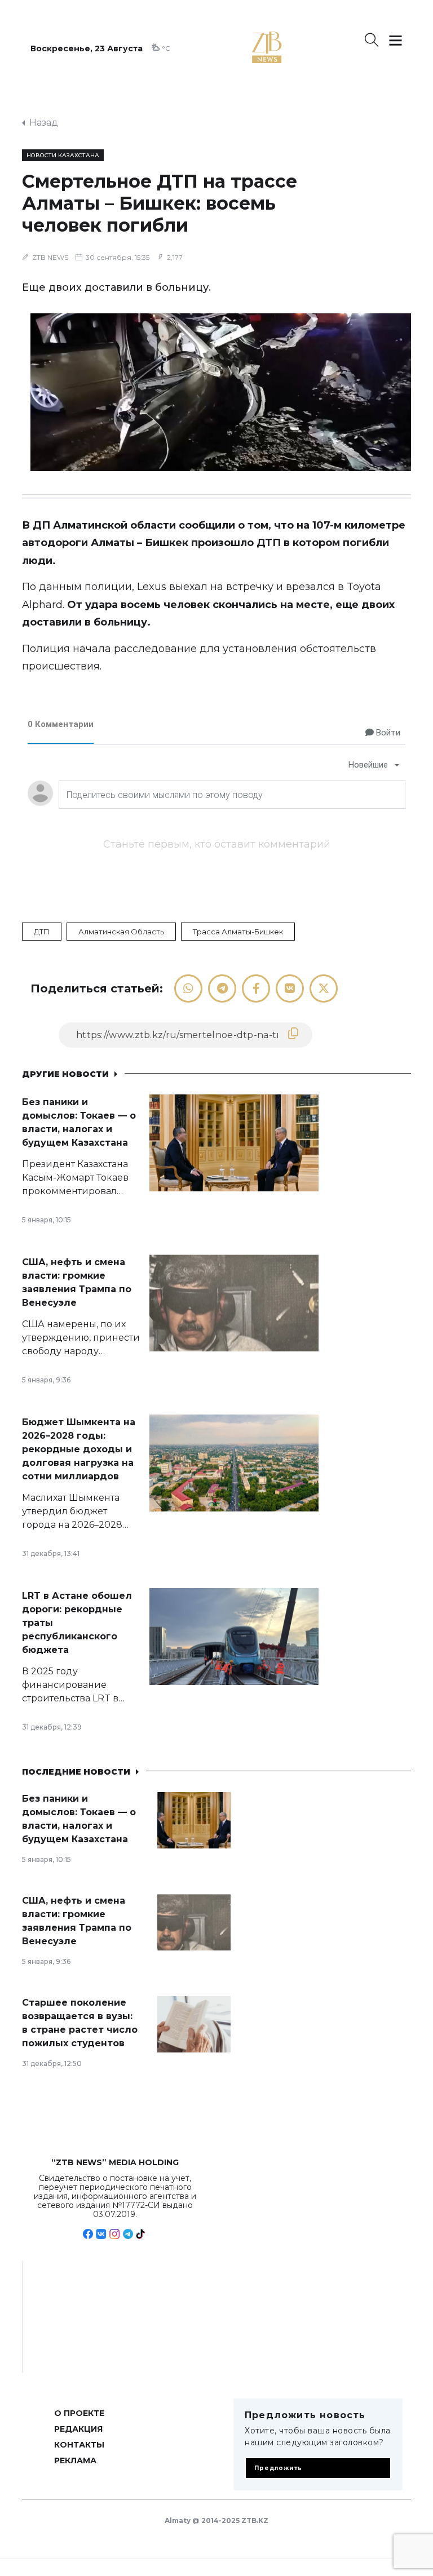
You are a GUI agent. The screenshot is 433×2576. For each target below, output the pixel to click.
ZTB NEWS (50, 257)
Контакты (79, 2445)
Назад (44, 123)
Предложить (278, 2468)
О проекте (79, 2413)
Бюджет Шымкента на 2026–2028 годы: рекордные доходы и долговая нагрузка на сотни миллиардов (79, 1449)
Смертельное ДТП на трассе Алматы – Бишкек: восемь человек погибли (160, 203)
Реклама (75, 2460)
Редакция (78, 2429)
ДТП (42, 932)
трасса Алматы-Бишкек (238, 932)
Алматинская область (121, 932)
